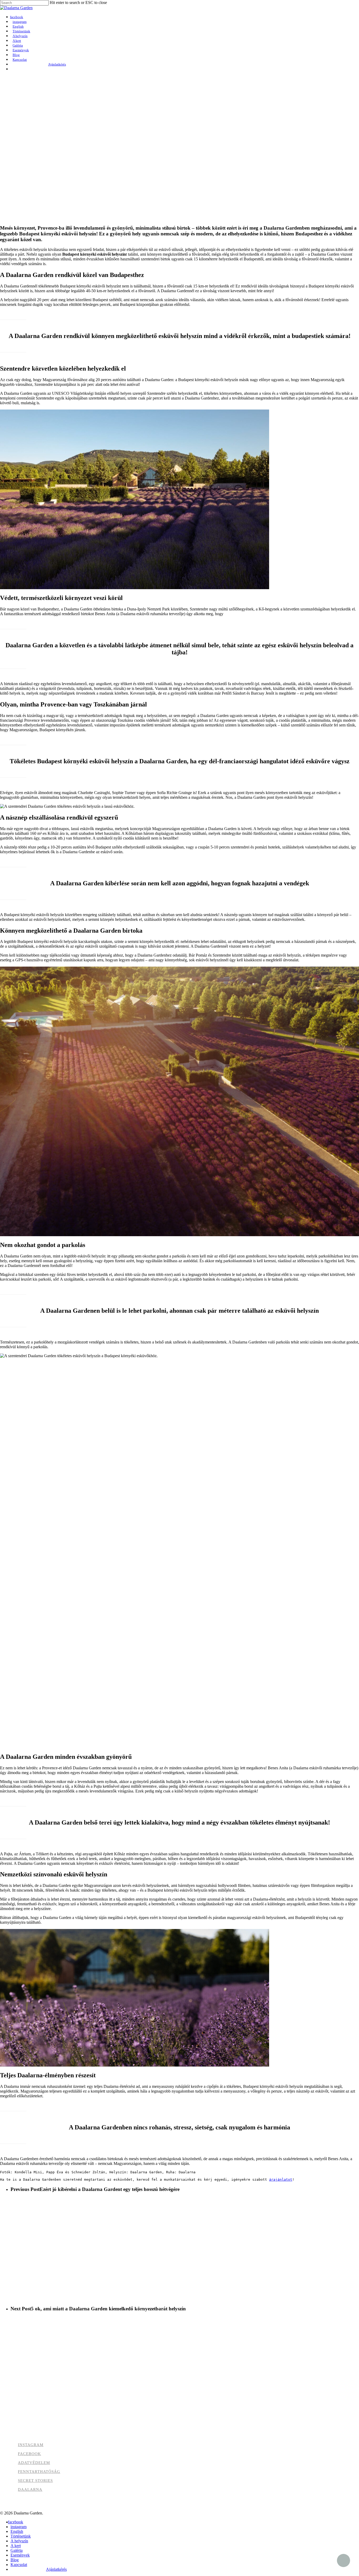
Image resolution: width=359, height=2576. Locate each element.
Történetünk (21, 2536)
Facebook (29, 2454)
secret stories (35, 2481)
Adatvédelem (34, 2463)
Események (20, 2555)
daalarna (30, 2489)
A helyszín (19, 2541)
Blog (15, 2560)
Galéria (17, 2550)
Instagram (31, 2445)
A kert (16, 2546)
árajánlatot (281, 2180)
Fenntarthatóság (39, 2472)
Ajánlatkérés (56, 2569)
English (17, 2531)
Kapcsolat (19, 2565)
